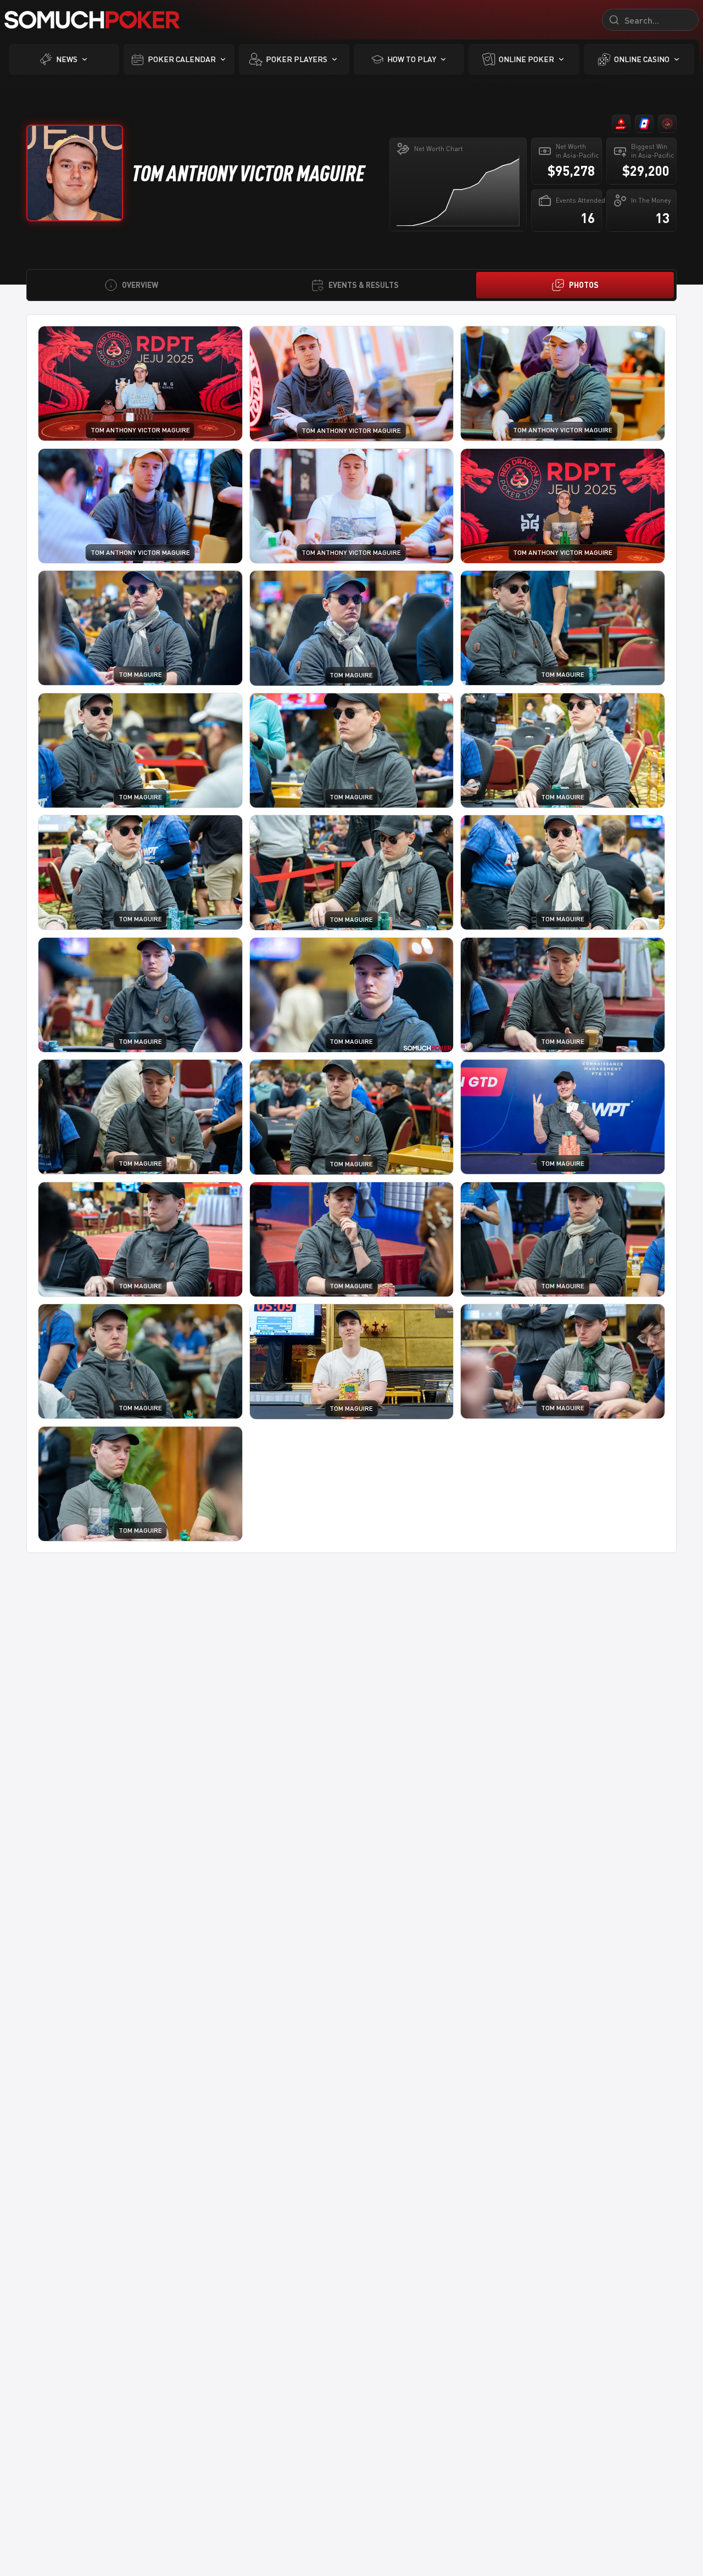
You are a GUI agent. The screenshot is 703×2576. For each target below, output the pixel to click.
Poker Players (297, 59)
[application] (458, 191)
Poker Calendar (182, 59)
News (67, 59)
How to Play (412, 59)
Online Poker (526, 59)
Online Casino (642, 59)
